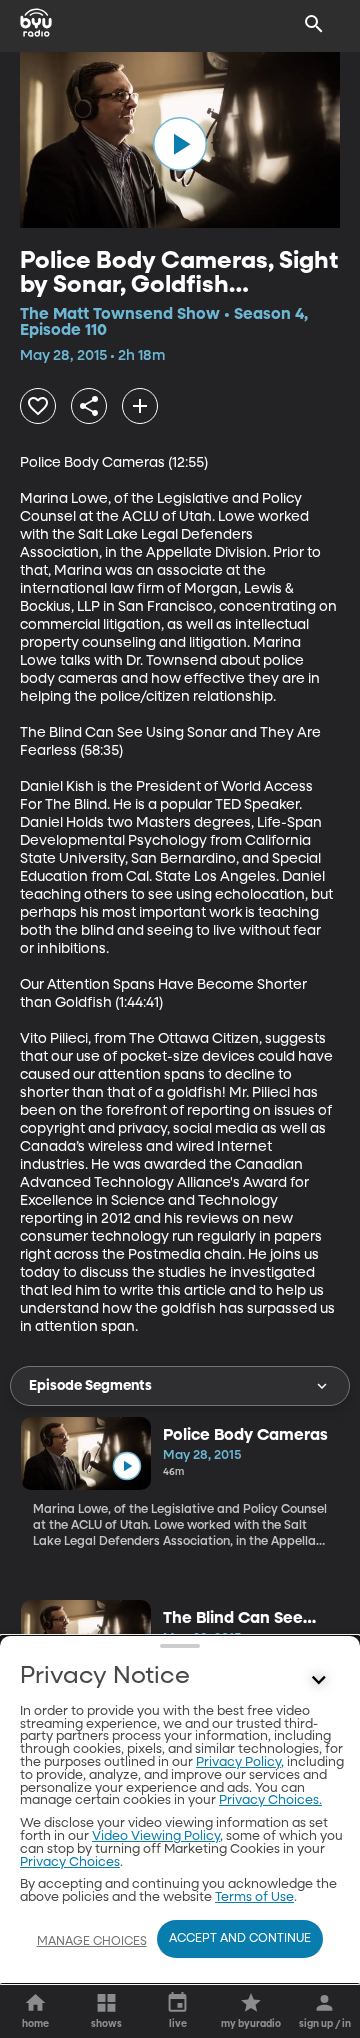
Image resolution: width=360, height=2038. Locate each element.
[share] (89, 406)
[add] (140, 406)
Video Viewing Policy (156, 1836)
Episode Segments (90, 1386)
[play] (180, 144)
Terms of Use (254, 1897)
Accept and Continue (240, 1939)
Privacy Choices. (270, 1800)
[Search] (314, 24)
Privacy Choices (70, 1862)
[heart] (38, 406)
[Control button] (319, 1681)
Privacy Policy (238, 1762)
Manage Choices (92, 1942)
